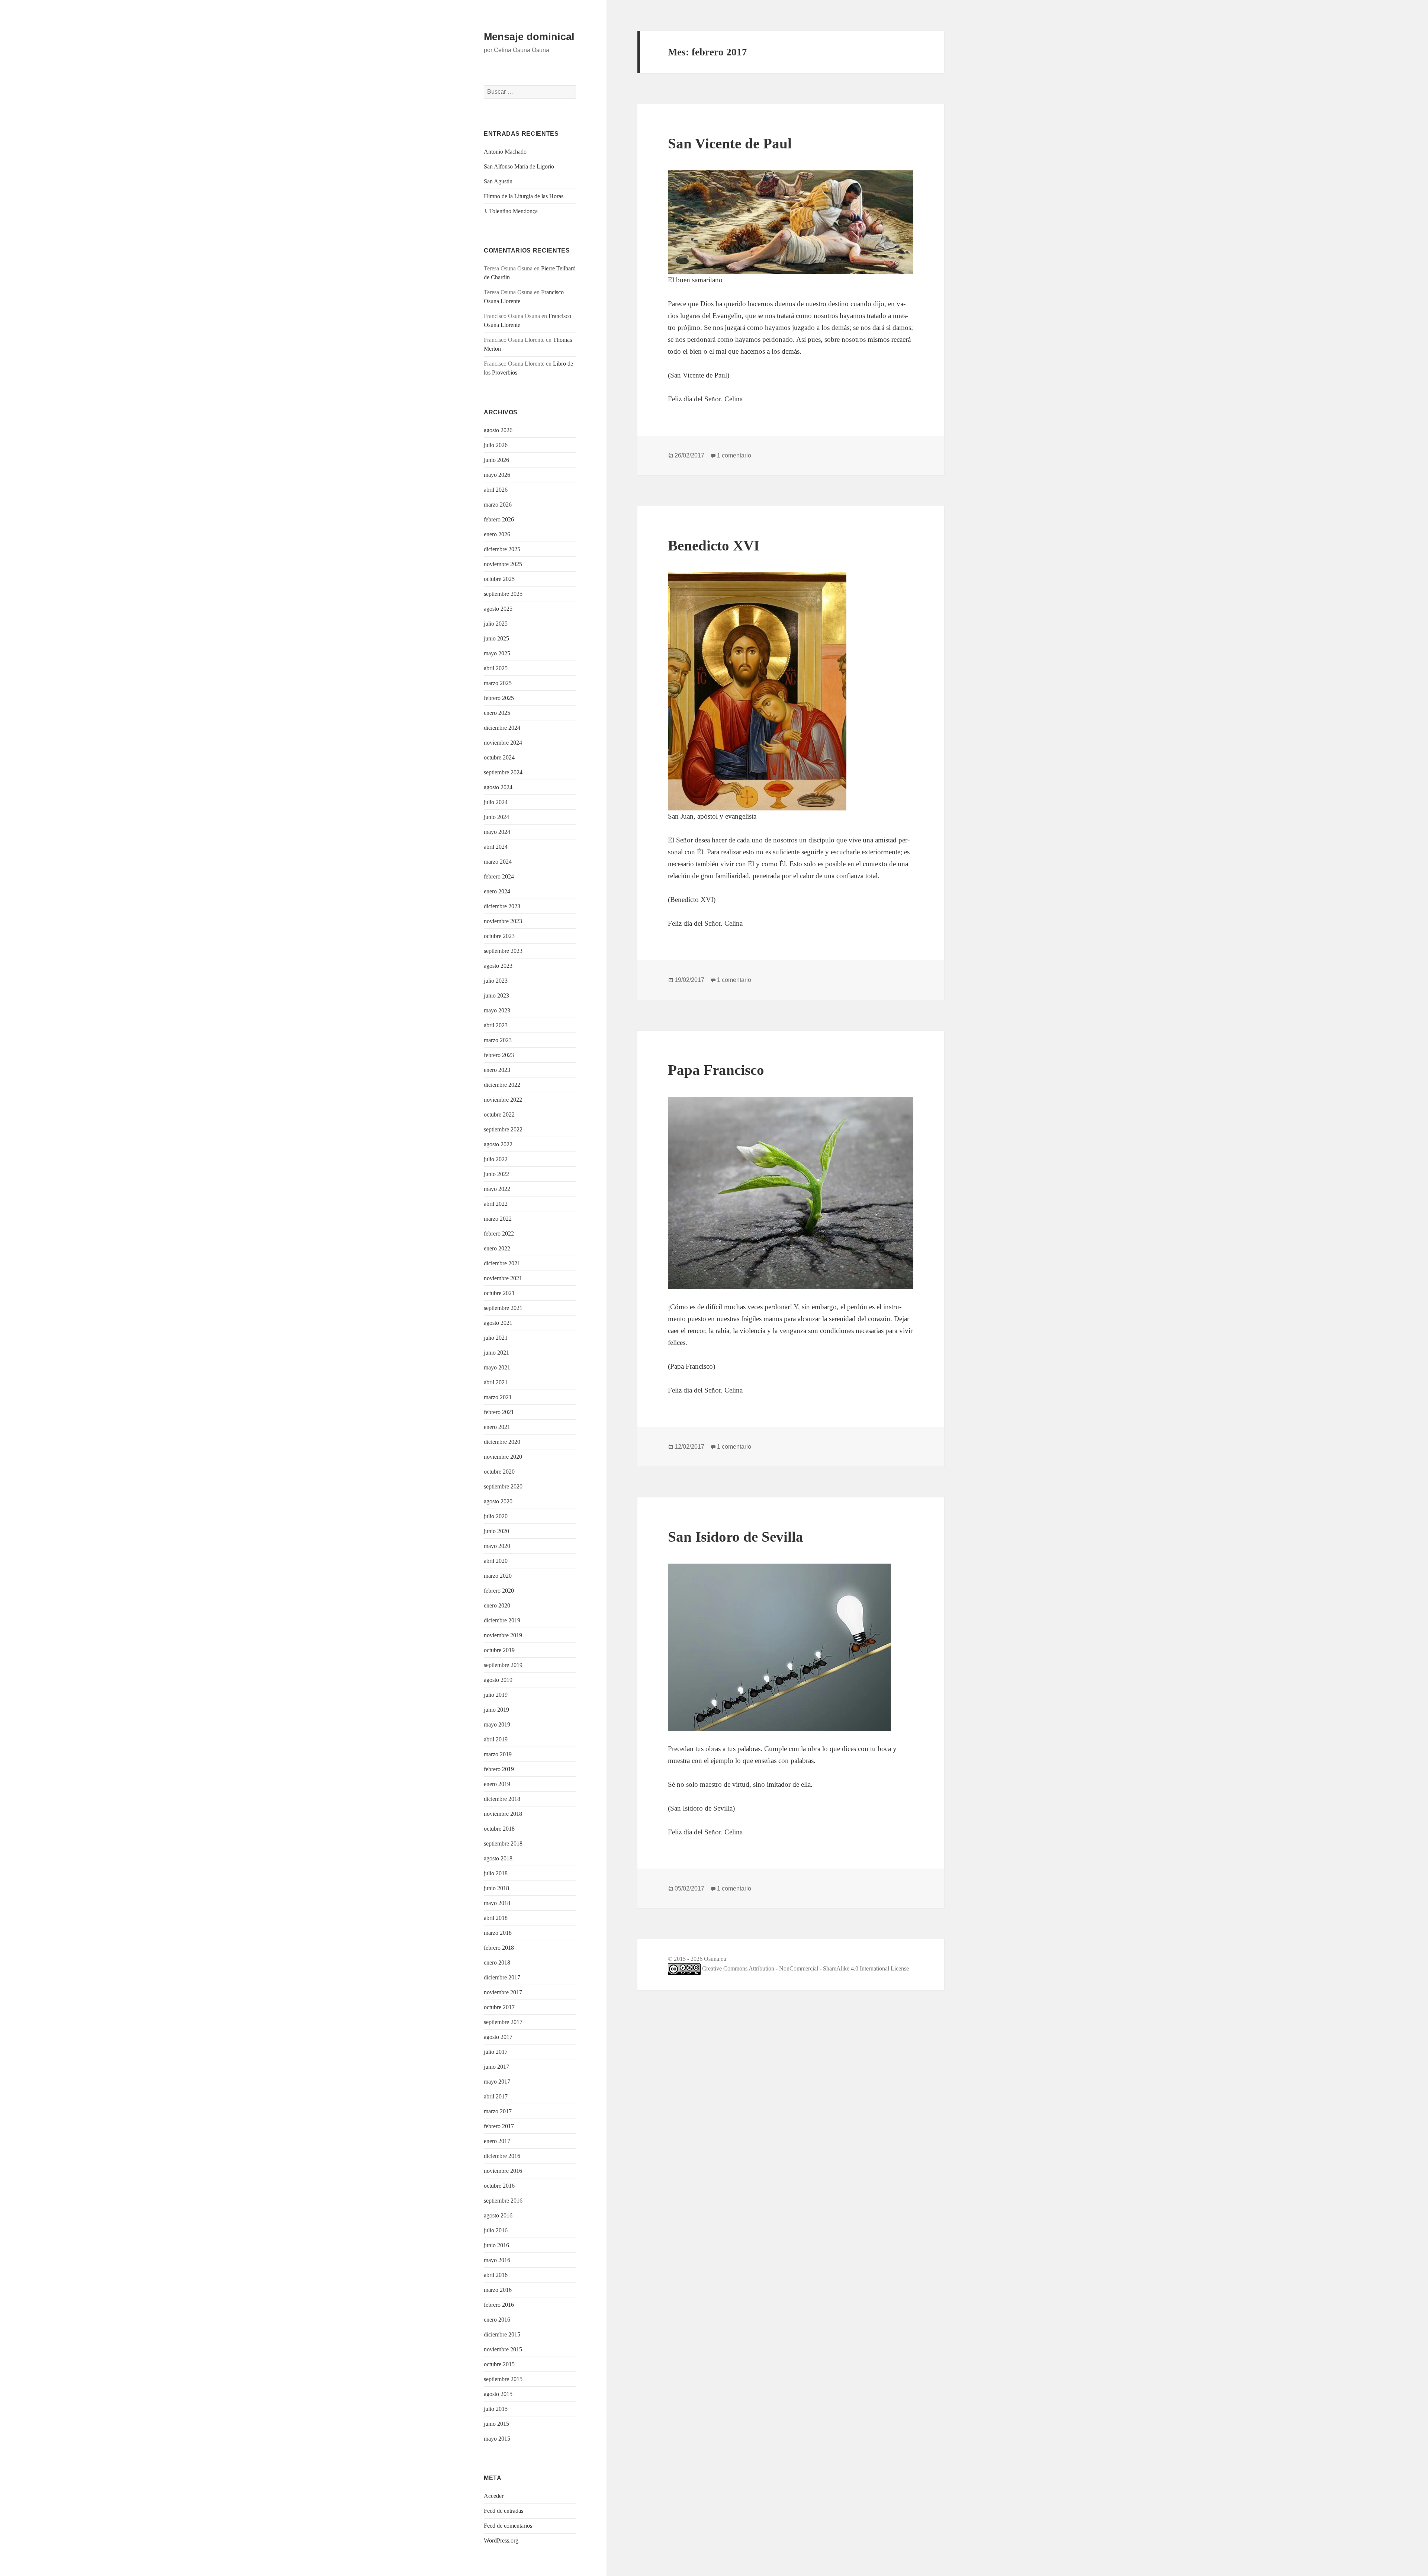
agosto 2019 (498, 1680)
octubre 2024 (499, 757)
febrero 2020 (499, 1591)
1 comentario (734, 455)
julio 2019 (496, 1695)
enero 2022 (497, 1248)
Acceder (494, 2496)
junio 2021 (496, 1353)
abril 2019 (496, 1739)
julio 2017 (496, 2052)
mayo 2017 (497, 2082)
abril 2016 (496, 2275)
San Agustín (498, 181)
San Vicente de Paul (730, 143)
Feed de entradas (504, 2511)
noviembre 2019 (503, 1635)
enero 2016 (497, 2320)
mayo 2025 (497, 653)
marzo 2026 (498, 505)
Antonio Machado (505, 152)
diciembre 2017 (502, 1977)
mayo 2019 (497, 1724)
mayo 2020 (497, 1546)
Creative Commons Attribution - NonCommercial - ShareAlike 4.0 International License (805, 1968)
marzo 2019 (498, 1754)
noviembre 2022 (503, 1100)
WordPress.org (501, 2540)
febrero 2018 (499, 1948)
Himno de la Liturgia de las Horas (524, 196)
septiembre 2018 (503, 1843)
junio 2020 (496, 1531)
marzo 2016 (498, 2290)
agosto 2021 (498, 1323)
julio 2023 (496, 981)
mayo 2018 (497, 1903)
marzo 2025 (498, 683)
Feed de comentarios (508, 2526)
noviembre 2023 (503, 921)
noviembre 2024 (503, 743)
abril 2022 (496, 1204)
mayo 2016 (497, 2260)
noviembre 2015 (503, 2349)
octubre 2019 (499, 1650)
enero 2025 (497, 713)
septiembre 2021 (503, 1308)
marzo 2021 (498, 1397)
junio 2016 (496, 2245)
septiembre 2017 (503, 2022)
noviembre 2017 (503, 1992)
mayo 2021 (497, 1367)
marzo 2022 (498, 1219)
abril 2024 (496, 847)
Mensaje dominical (529, 37)
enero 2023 (497, 1070)
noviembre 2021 (503, 1278)
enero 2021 (497, 1427)
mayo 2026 (497, 475)
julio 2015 (496, 2409)
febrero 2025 (499, 698)
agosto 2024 (498, 787)
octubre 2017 (499, 2007)
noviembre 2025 (503, 564)
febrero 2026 (499, 519)
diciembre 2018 (502, 1799)
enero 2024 (497, 891)
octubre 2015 (499, 2364)
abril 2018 (496, 1918)
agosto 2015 (498, 2394)
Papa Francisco (716, 1070)
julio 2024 (496, 802)
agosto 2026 (498, 430)
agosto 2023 (498, 966)
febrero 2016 (499, 2305)
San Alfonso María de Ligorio (519, 166)
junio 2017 (496, 2067)
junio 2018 (496, 1888)
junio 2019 (496, 1710)
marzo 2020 (498, 1576)
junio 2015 (496, 2424)
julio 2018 (496, 1873)
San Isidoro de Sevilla (736, 1537)
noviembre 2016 (503, 2171)
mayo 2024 (497, 832)
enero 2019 (497, 1784)
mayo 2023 (497, 1010)
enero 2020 (497, 1605)
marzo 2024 (498, 862)
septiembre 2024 (503, 772)
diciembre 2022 (502, 1085)
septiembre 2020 (503, 1486)
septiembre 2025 (503, 594)
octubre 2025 (499, 579)
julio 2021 (496, 1338)
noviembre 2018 (503, 1814)
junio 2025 (496, 638)
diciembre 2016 (502, 2156)
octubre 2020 (499, 1472)
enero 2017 (497, 2141)
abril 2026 (496, 490)
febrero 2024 (499, 876)
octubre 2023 (499, 936)
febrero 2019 (499, 1769)
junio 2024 (496, 817)
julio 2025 (496, 624)
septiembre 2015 (503, 2379)
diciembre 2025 (502, 549)
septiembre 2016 (503, 2201)
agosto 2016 (498, 2215)
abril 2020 (496, 1561)
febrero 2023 (499, 1055)
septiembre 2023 (503, 951)
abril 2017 (496, 2096)
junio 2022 (496, 1174)
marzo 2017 (498, 2111)
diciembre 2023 (502, 906)
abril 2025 (496, 668)
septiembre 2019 (503, 1665)
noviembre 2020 (503, 1457)
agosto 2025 (498, 609)
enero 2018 (497, 1962)
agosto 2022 (498, 1144)
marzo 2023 (498, 1040)
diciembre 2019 (502, 1620)
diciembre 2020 (502, 1442)
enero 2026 (497, 534)
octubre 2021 (499, 1293)
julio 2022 (496, 1159)
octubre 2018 (499, 1829)
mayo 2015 (497, 2439)
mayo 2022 (497, 1189)
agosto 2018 (498, 1858)
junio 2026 (496, 460)
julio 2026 (496, 445)
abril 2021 (496, 1382)
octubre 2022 (499, 1114)
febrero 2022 (499, 1234)
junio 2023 (496, 995)
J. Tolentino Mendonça (511, 211)
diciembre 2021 (502, 1263)
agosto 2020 (498, 1501)
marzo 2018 (498, 1933)
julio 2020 (496, 1516)
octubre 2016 (499, 2186)
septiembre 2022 (503, 1129)
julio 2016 (496, 2230)
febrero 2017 (499, 2126)
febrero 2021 (499, 1412)
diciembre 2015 (502, 2334)
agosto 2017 (498, 2037)
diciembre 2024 (502, 728)
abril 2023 (496, 1025)
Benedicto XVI (714, 545)
